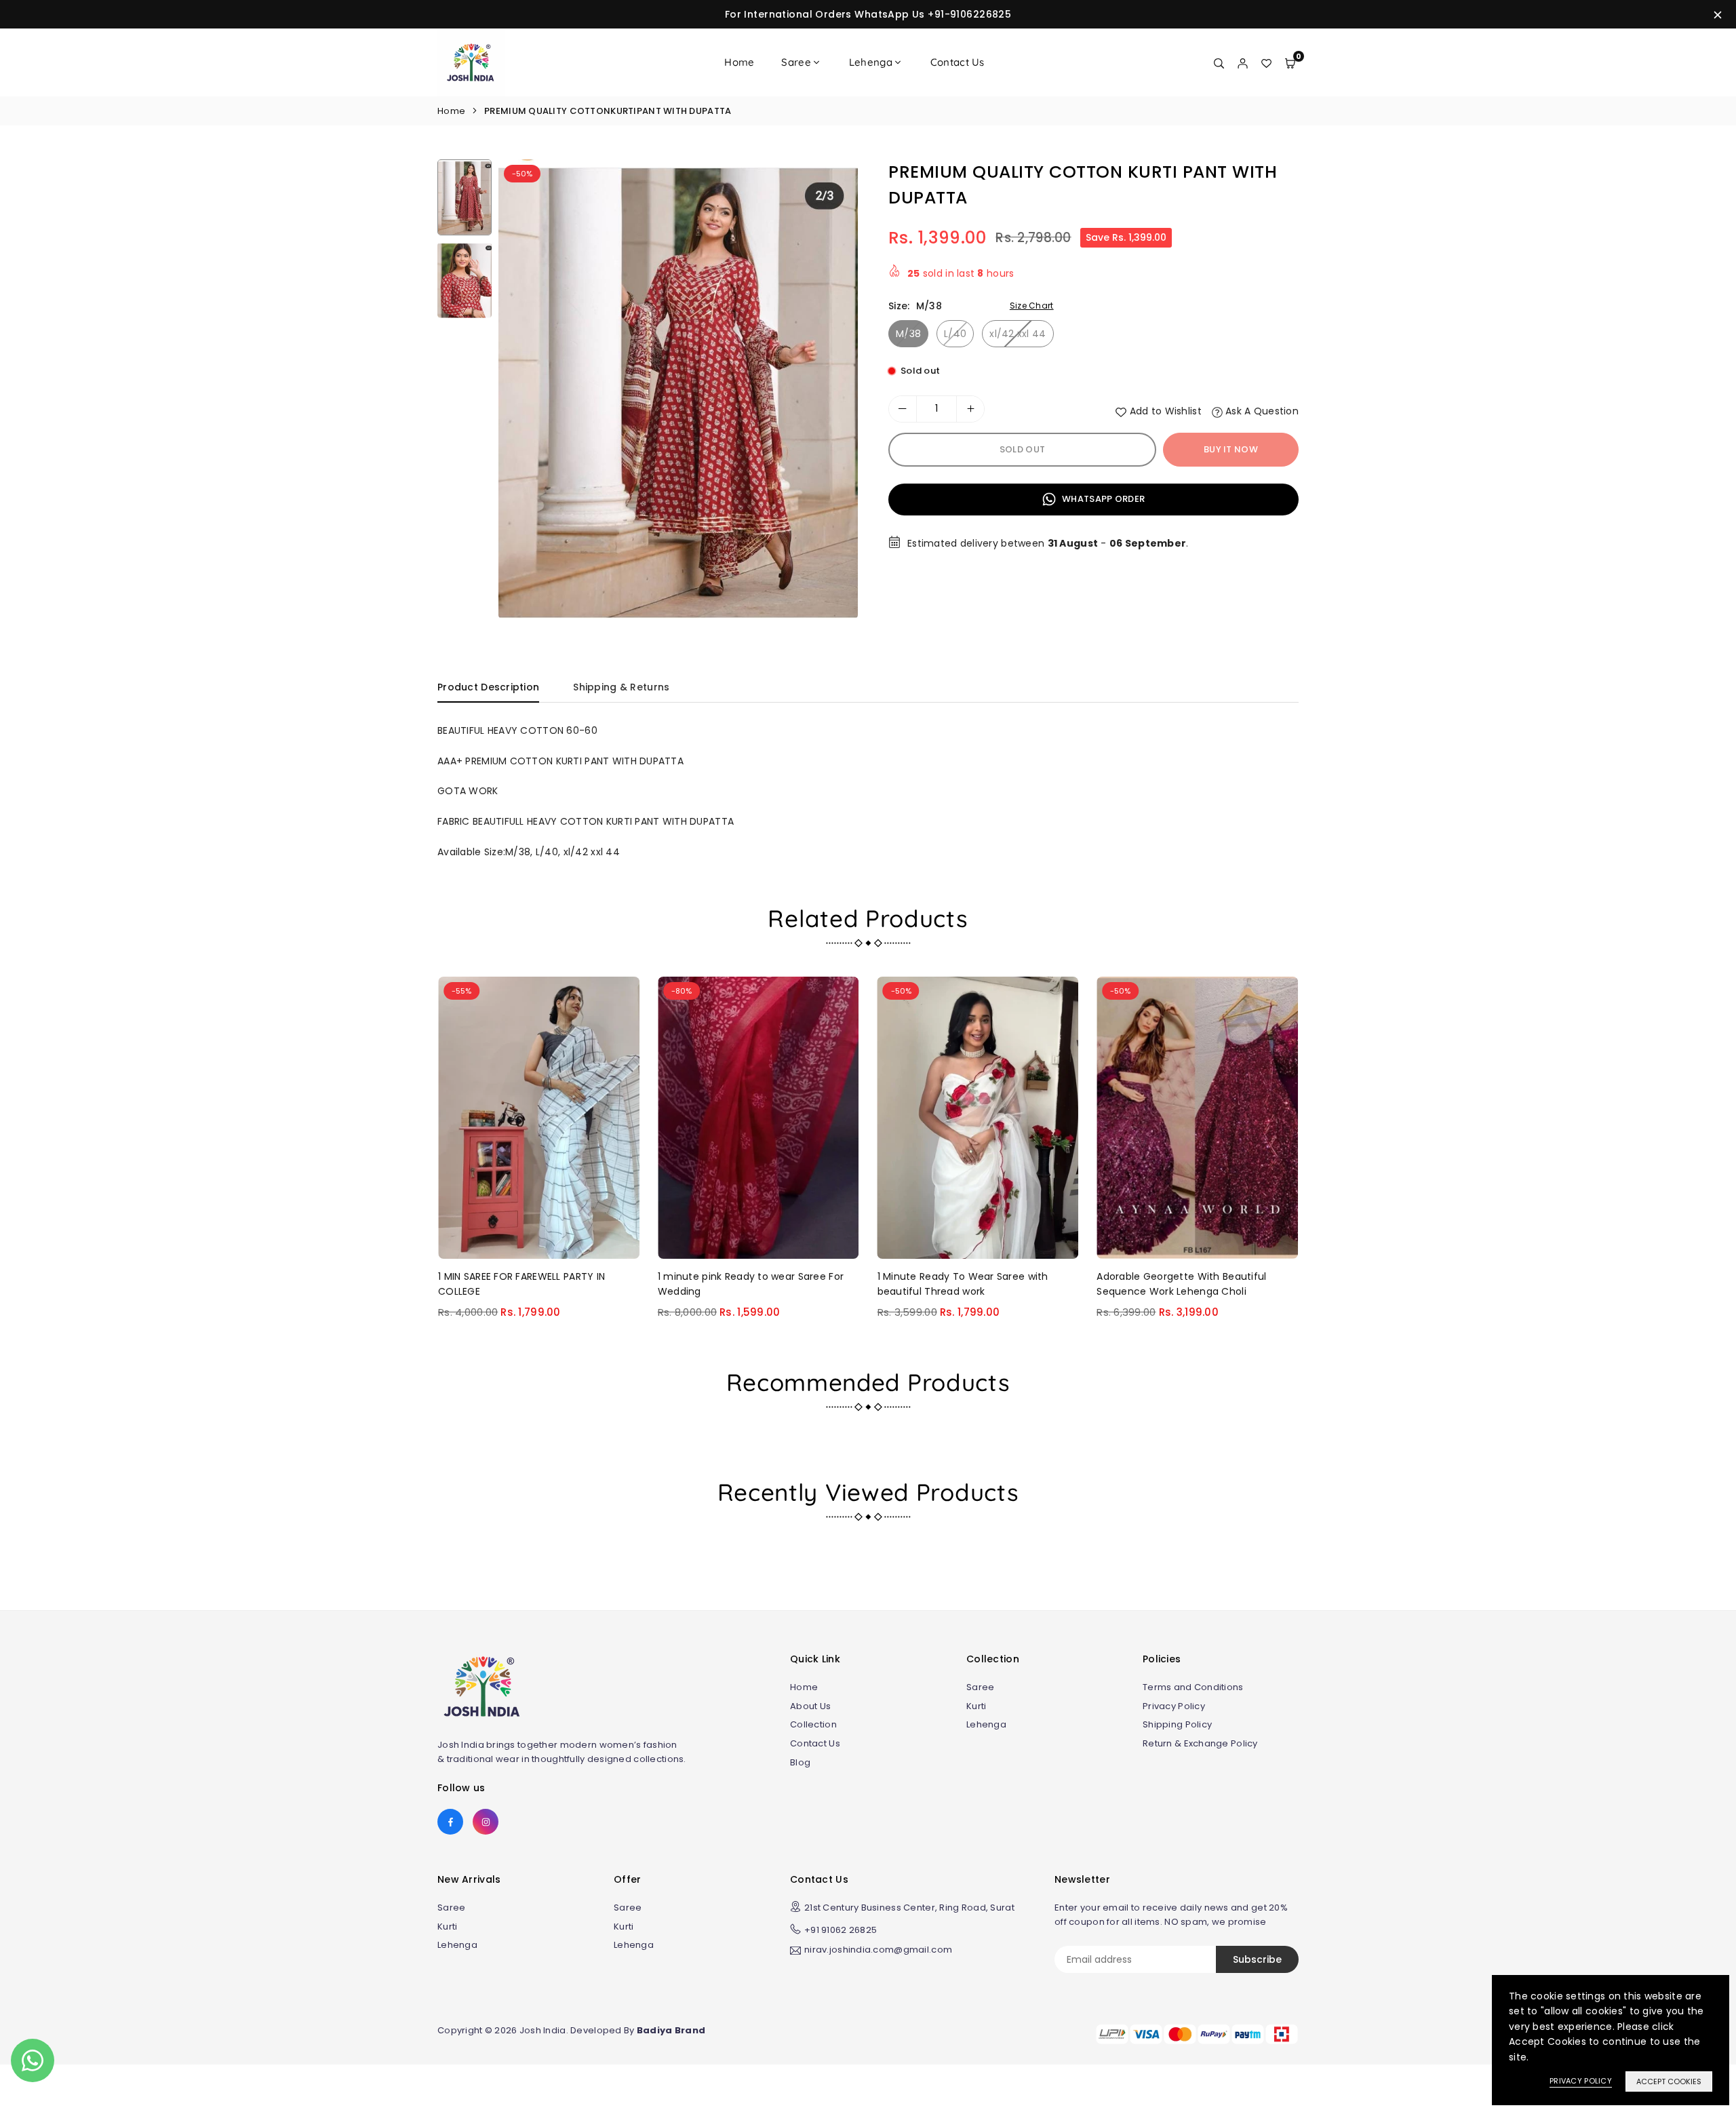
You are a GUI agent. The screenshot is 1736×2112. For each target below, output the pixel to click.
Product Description (488, 687)
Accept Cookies (1669, 2081)
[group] (678, 389)
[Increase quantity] (970, 409)
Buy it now (1231, 449)
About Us (810, 1706)
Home (739, 62)
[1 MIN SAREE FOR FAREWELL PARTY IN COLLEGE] (539, 1117)
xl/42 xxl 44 (1018, 334)
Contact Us (958, 62)
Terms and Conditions (1193, 1687)
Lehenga (871, 62)
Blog (800, 1762)
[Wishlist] (1266, 62)
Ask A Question (1261, 411)
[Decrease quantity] (903, 409)
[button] (835, 394)
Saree (796, 62)
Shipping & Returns (621, 687)
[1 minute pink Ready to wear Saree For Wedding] (758, 1117)
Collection (813, 1724)
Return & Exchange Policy (1200, 1743)
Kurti (976, 1706)
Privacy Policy (1174, 1706)
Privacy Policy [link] (1581, 2081)
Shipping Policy (1177, 1724)
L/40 (955, 334)
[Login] (1243, 62)
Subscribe (1257, 1959)
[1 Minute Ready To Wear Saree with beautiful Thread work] (978, 1117)
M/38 (908, 334)
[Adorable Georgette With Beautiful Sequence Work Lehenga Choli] (1197, 1117)
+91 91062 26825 (841, 1930)
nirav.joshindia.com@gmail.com (878, 1951)
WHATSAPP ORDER (1102, 499)
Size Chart (1032, 306)
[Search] (1219, 62)
